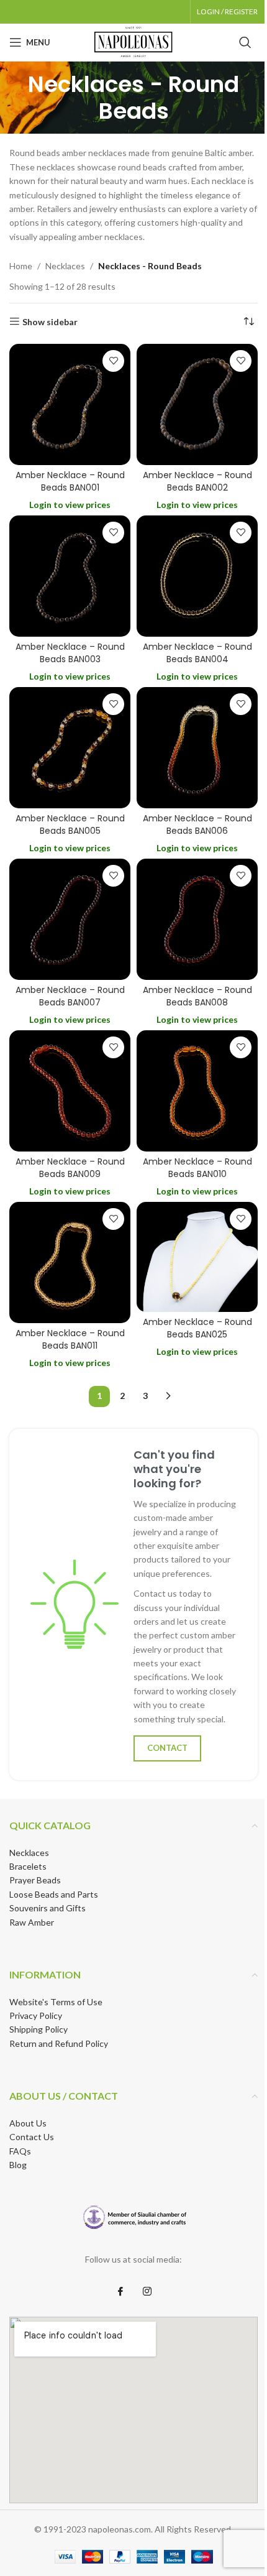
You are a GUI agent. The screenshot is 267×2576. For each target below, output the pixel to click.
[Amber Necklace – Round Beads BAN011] (70, 1263)
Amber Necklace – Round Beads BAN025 (197, 1328)
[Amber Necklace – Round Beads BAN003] (70, 576)
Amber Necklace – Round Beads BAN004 (197, 653)
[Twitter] (147, 2292)
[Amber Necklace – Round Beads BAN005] (70, 748)
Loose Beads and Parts (54, 1894)
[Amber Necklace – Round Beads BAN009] (70, 1091)
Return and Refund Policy (59, 2043)
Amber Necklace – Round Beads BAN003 (70, 653)
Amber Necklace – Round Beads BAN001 (70, 481)
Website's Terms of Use (56, 2002)
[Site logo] (133, 41)
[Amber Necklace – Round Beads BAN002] (197, 404)
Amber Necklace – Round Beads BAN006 (197, 824)
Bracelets (28, 1866)
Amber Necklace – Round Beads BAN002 (197, 481)
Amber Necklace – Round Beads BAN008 (197, 996)
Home (21, 266)
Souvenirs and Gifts (48, 1908)
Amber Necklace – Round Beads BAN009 (70, 1168)
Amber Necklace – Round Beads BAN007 (70, 996)
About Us (28, 2123)
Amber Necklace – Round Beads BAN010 (197, 1168)
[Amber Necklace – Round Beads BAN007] (70, 919)
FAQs (20, 2151)
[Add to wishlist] (113, 361)
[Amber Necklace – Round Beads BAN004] (197, 576)
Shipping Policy (38, 2029)
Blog (18, 2165)
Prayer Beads (35, 1880)
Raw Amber (32, 1922)
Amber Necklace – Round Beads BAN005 (70, 824)
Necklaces (65, 266)
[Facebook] (120, 2292)
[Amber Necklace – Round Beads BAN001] (70, 404)
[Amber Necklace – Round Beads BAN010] (197, 1091)
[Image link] (134, 2218)
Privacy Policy (36, 2015)
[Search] (245, 42)
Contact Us (32, 2137)
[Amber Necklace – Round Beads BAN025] (197, 1257)
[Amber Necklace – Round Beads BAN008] (197, 919)
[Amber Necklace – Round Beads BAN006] (197, 748)
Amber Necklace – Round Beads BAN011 (70, 1339)
